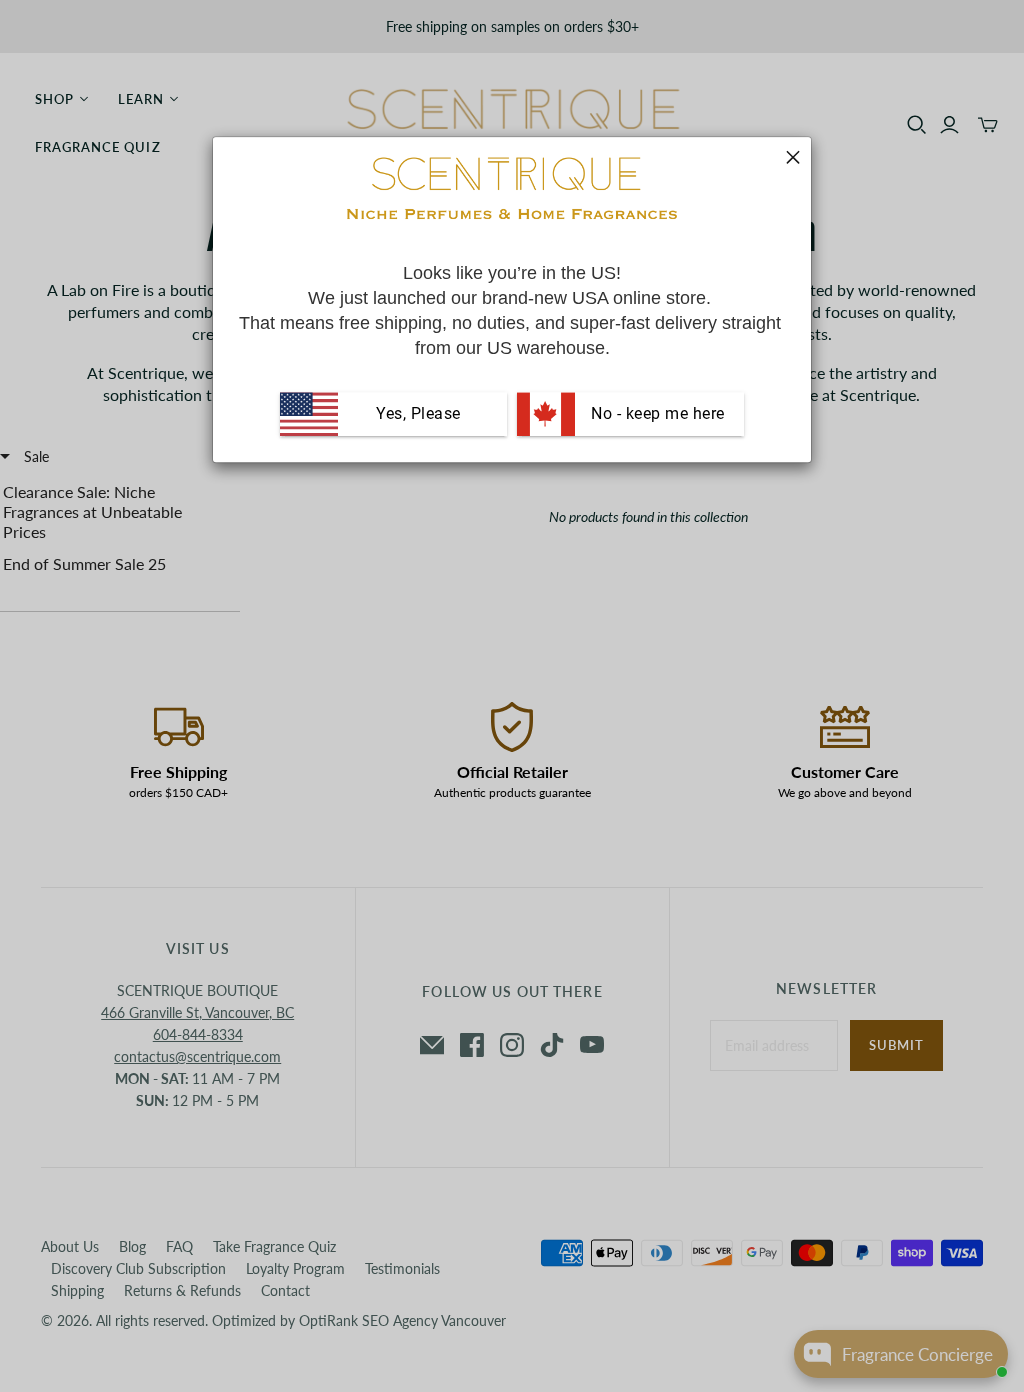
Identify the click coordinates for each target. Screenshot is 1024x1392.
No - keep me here (656, 414)
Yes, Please (418, 414)
